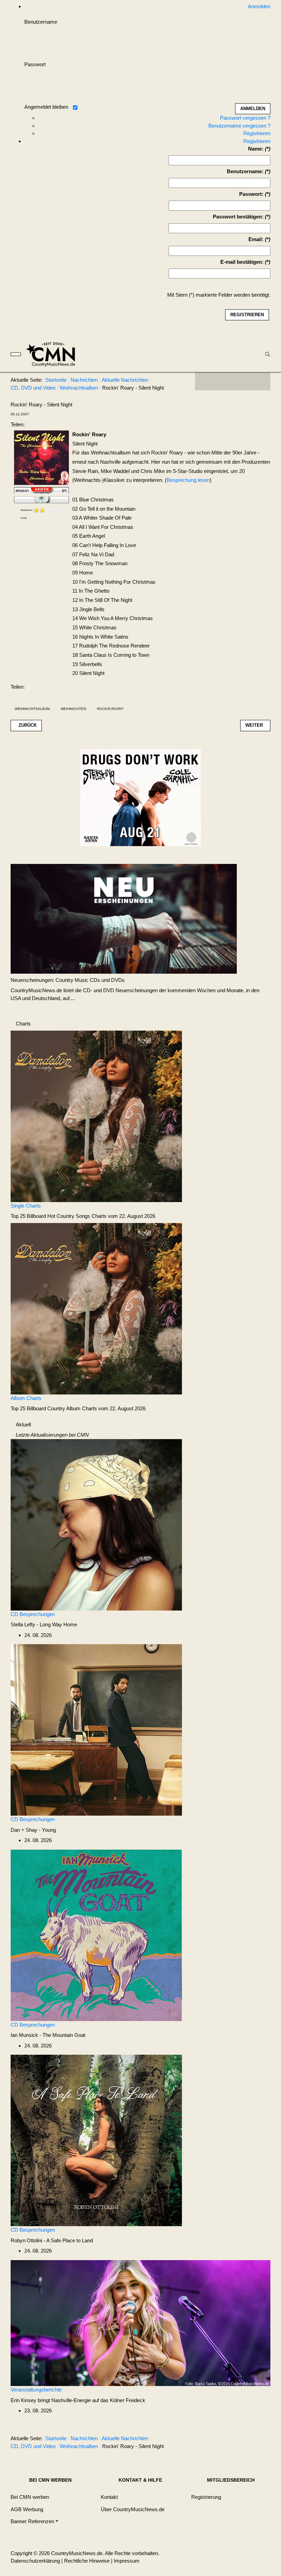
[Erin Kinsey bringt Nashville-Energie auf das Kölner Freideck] (140, 2322)
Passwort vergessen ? (245, 118)
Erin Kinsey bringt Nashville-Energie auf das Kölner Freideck (78, 2400)
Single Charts (26, 1206)
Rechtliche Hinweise (87, 2561)
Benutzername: (245, 171)
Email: (256, 239)
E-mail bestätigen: (242, 262)
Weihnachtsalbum (32, 709)
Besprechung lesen (188, 480)
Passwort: (251, 194)
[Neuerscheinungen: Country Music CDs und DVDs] (124, 918)
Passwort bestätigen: (238, 217)
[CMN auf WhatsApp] (233, 381)
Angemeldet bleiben (46, 107)
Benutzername (41, 22)
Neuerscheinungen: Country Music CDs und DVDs (68, 980)
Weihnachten (73, 709)
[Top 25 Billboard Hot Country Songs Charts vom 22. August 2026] (96, 1116)
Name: (256, 149)
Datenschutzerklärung (35, 2561)
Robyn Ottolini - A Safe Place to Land (52, 2240)
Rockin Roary (110, 709)
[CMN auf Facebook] (205, 381)
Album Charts (26, 1398)
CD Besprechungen (33, 1614)
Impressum (127, 2561)
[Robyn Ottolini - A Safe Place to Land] (96, 2140)
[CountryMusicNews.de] (54, 354)
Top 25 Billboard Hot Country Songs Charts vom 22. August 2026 (83, 1216)
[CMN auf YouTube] (246, 381)
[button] (34, 2522)
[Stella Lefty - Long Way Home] (96, 1524)
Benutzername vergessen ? (239, 126)
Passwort (35, 64)
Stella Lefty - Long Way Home (44, 1624)
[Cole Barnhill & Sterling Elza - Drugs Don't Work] (140, 797)
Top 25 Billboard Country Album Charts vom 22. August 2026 (78, 1408)
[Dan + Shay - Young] (96, 1729)
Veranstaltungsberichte (36, 2390)
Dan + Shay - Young (33, 1830)
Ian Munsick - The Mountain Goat (48, 2035)
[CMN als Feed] (260, 381)
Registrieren (257, 133)
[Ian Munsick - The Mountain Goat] (96, 1935)
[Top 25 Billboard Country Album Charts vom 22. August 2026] (96, 1308)
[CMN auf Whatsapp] (236, 2440)
